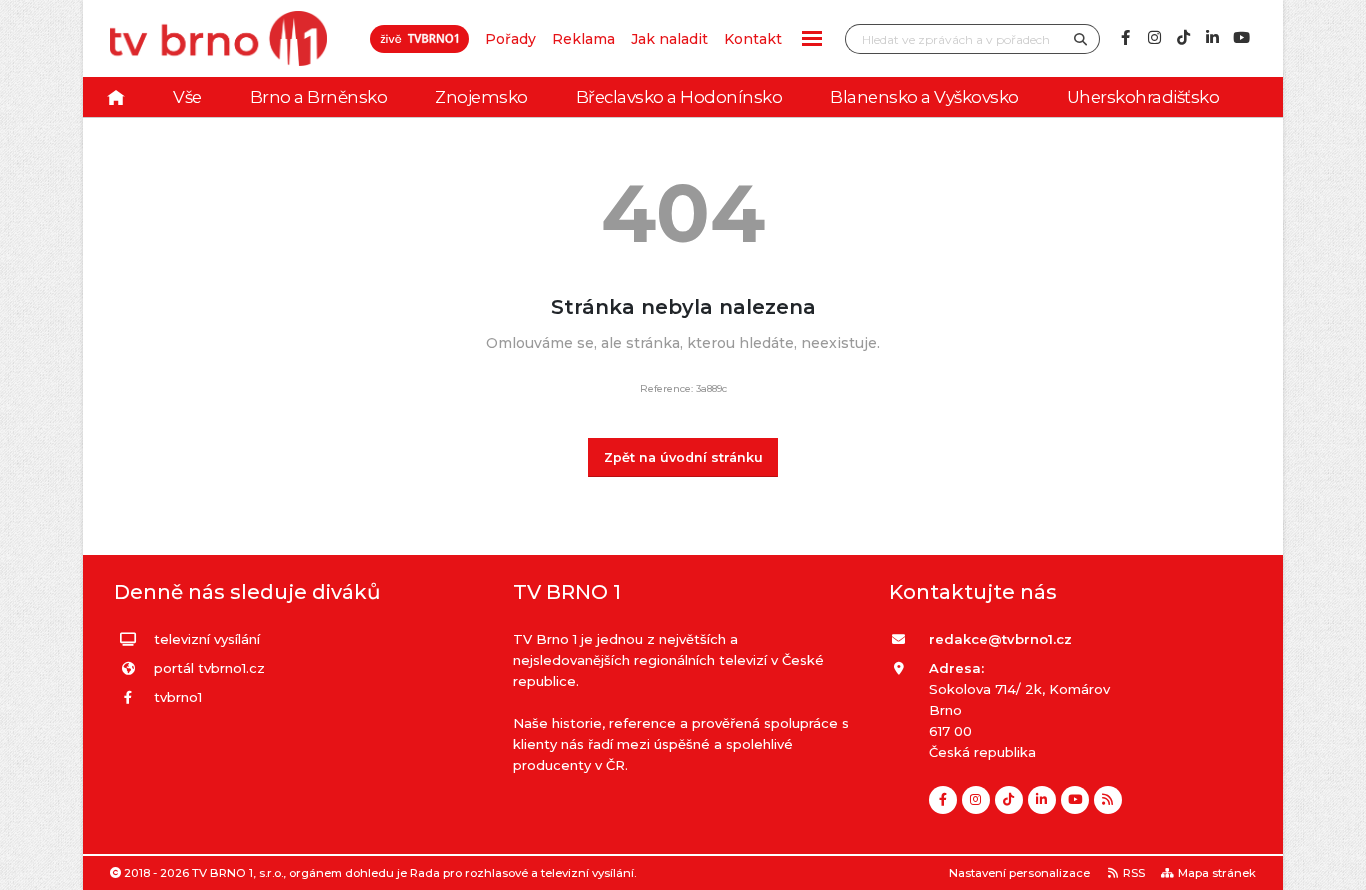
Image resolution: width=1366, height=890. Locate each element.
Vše (187, 97)
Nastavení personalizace (1019, 873)
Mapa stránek (1217, 873)
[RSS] (1108, 800)
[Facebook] (1125, 38)
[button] (812, 38)
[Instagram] (1154, 38)
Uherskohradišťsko (1143, 97)
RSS (1134, 873)
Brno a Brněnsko (319, 97)
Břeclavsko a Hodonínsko (679, 97)
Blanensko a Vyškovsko (924, 97)
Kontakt (753, 39)
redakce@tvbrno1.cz (1000, 639)
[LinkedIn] (1212, 38)
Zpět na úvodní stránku (683, 457)
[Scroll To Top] (1331, 867)
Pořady (510, 39)
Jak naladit (669, 39)
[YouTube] (1241, 38)
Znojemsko (481, 97)
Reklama (583, 39)
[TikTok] (1183, 38)
